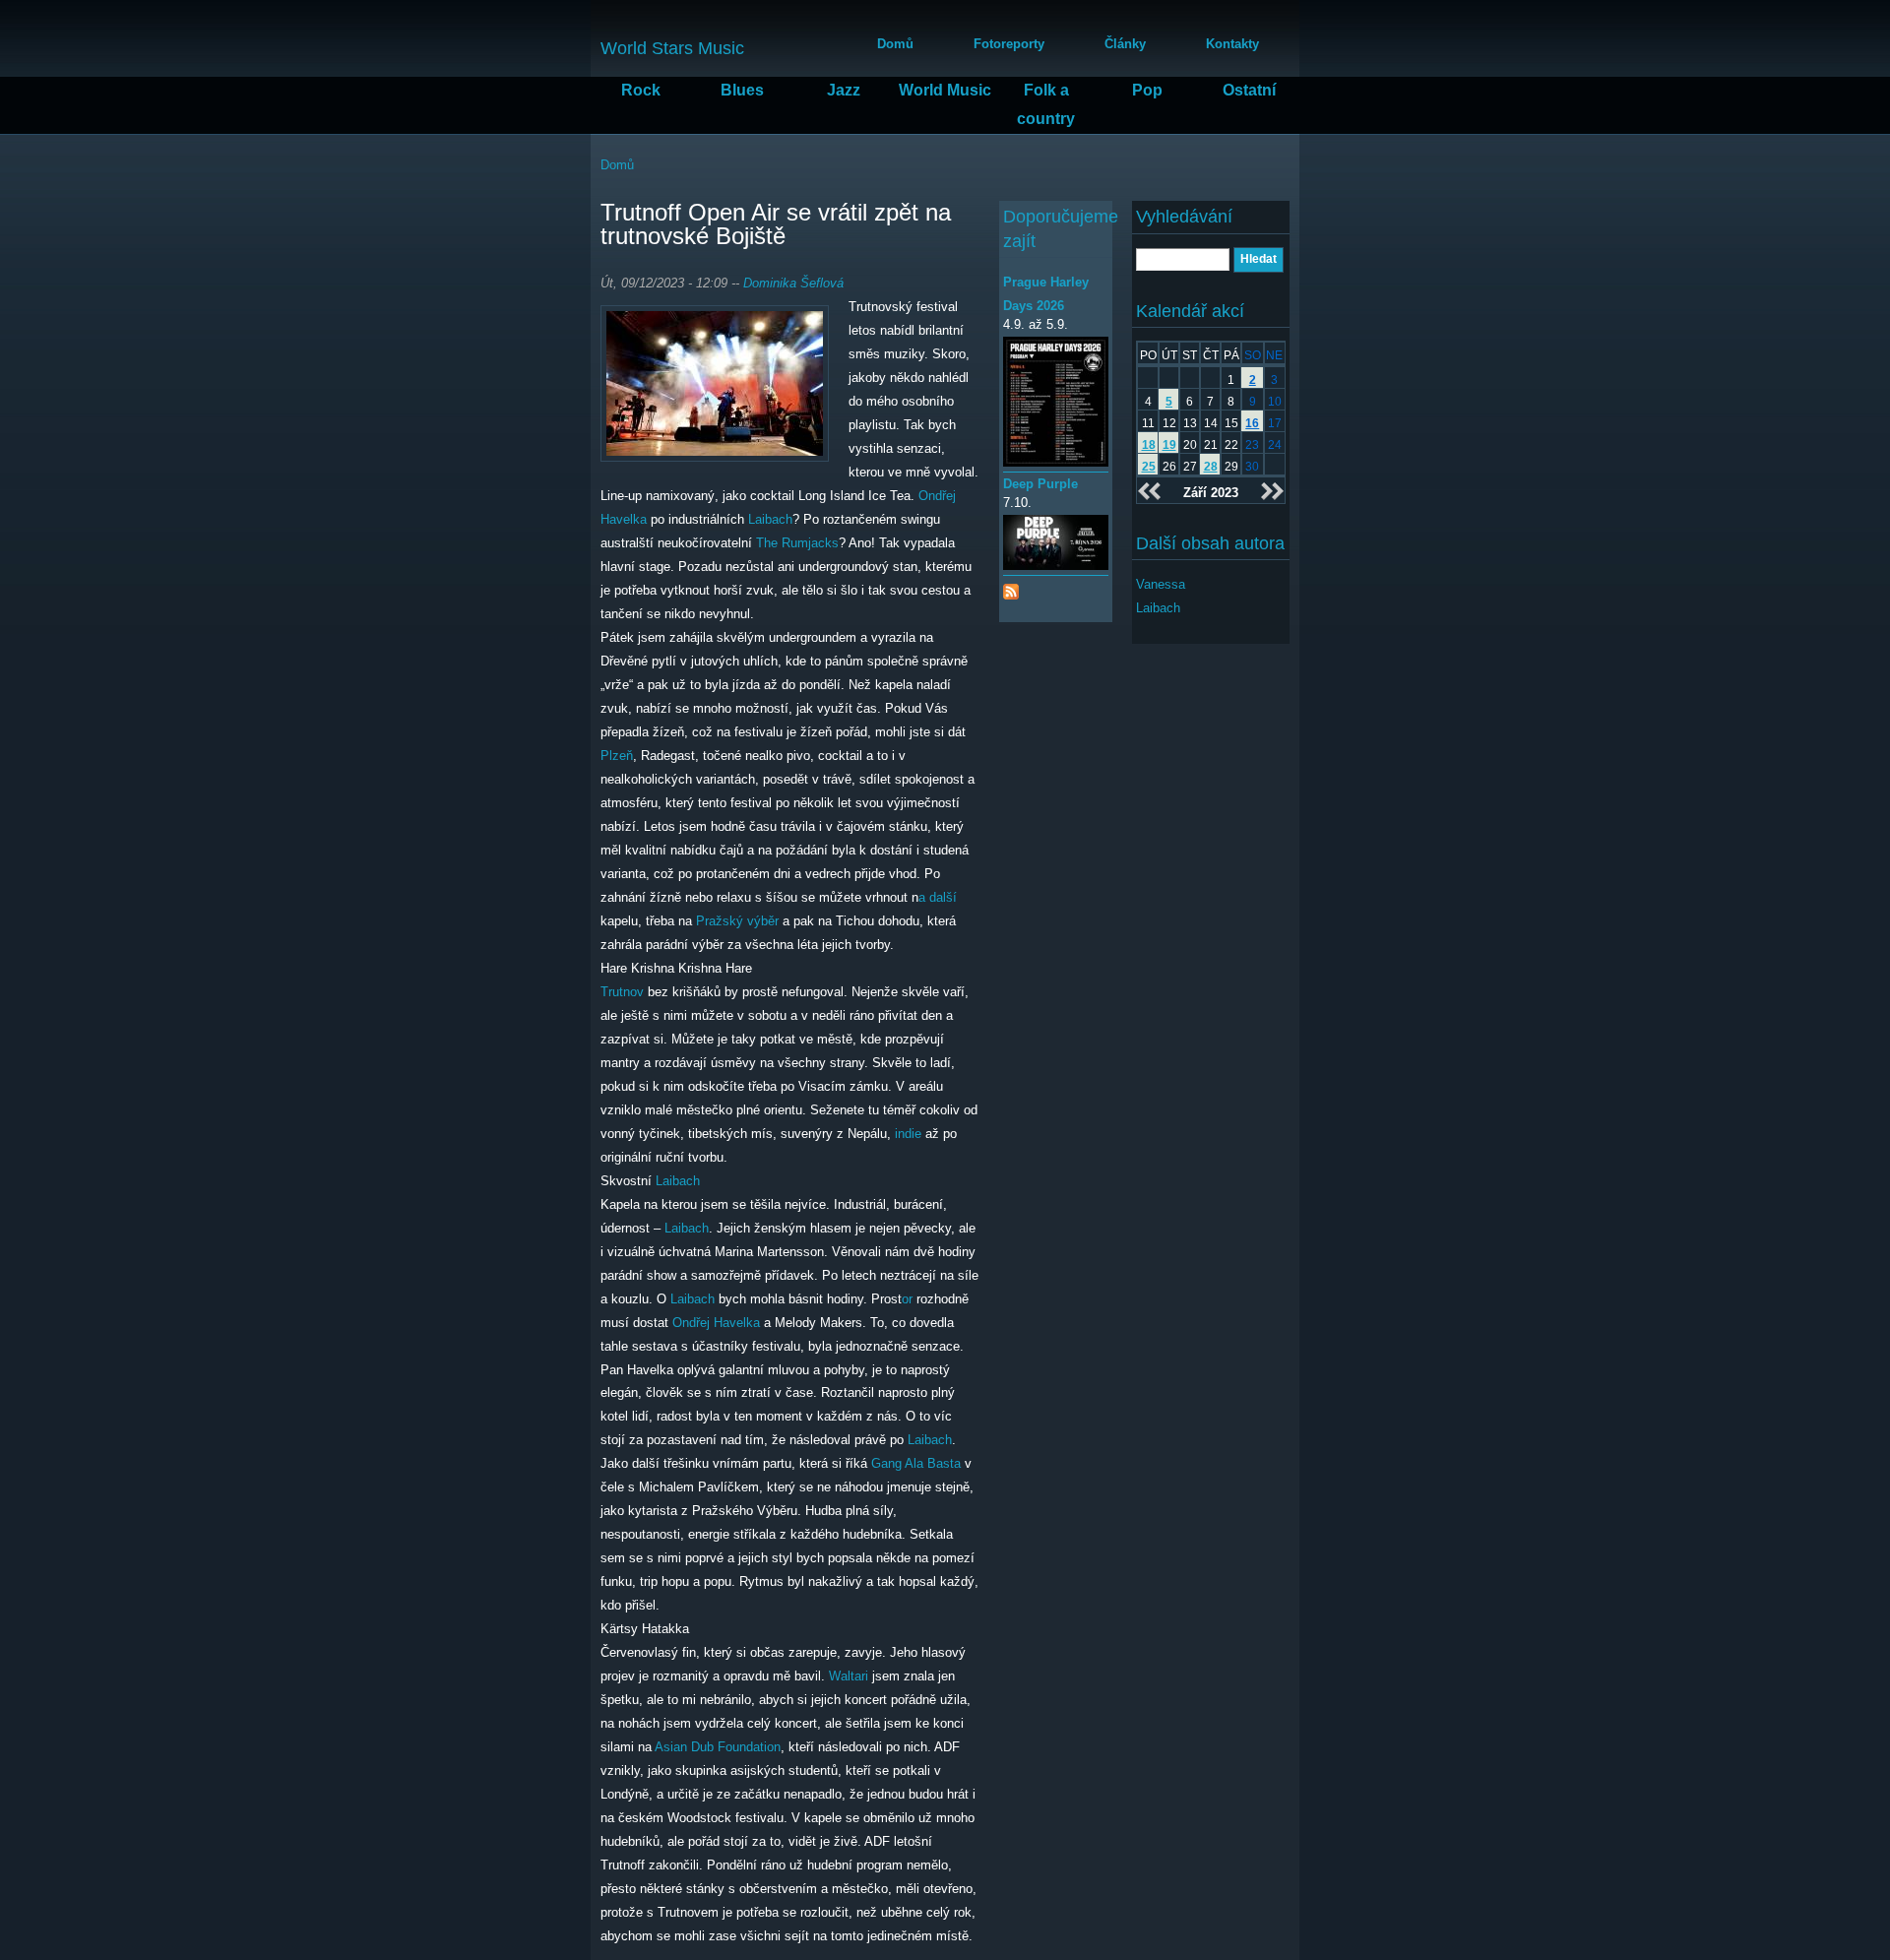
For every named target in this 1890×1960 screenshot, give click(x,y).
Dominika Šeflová (793, 283)
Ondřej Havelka (716, 1323)
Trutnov (622, 992)
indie (908, 1134)
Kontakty (1232, 44)
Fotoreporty (1009, 44)
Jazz (844, 90)
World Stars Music (672, 48)
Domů (895, 44)
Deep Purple (1040, 484)
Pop (1147, 90)
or (907, 1299)
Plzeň (617, 756)
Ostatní (1249, 90)
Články (1125, 44)
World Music (945, 90)
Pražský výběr (737, 921)
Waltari (849, 1676)
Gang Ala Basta (916, 1463)
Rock (641, 90)
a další (938, 897)
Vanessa (1161, 584)
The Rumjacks (797, 543)
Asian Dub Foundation (718, 1747)
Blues (742, 90)
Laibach (770, 519)
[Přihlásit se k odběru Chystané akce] (1011, 587)
